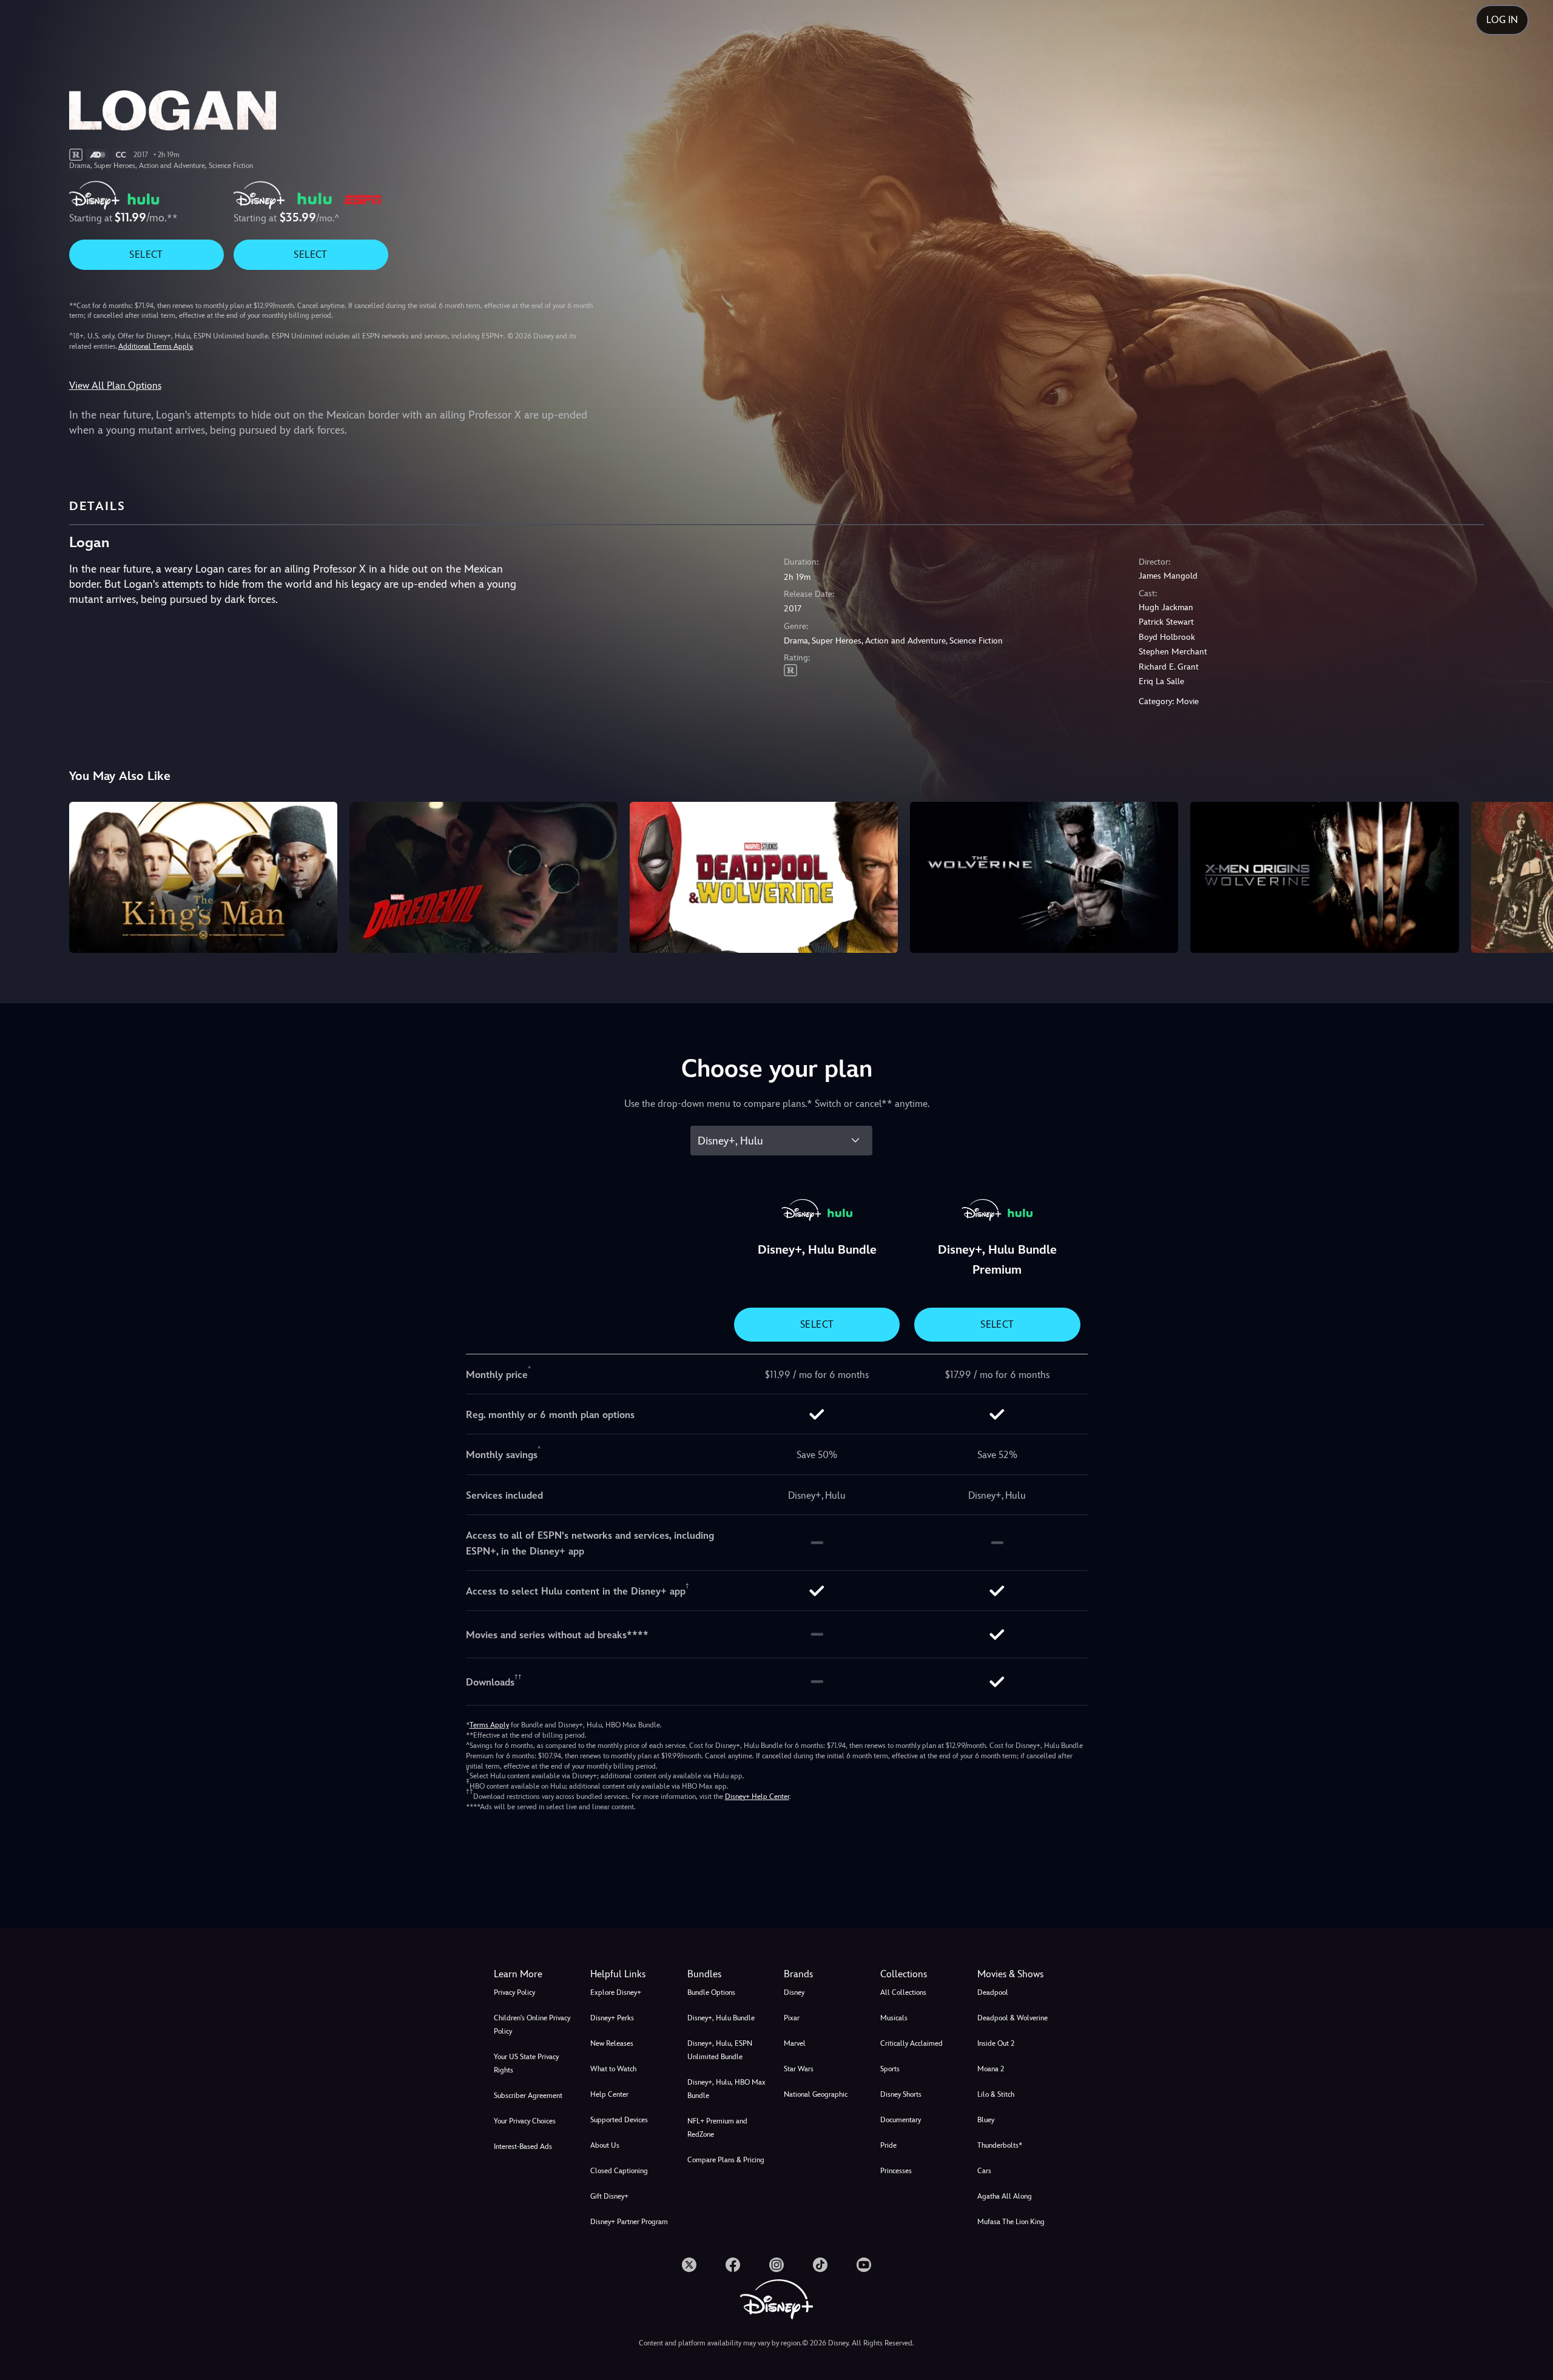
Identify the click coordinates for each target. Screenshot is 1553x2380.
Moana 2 (991, 2069)
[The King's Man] (203, 877)
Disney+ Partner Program (629, 2222)
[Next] (1530, 875)
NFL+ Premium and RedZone (717, 2128)
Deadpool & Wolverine (1012, 2018)
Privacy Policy (514, 1992)
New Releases (612, 2043)
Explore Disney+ (616, 1992)
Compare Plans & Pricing (726, 2160)
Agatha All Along (1005, 2196)
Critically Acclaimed (911, 2043)
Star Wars (799, 2069)
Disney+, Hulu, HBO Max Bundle (726, 2089)
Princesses (896, 2171)
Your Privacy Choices (525, 2121)
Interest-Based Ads (523, 2146)
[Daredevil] (483, 877)
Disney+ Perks (612, 2018)
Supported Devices (619, 2120)
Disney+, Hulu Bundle (721, 2018)
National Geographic (816, 2094)
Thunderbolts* (1000, 2145)
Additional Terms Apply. (156, 346)
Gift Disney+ (609, 2196)
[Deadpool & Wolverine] (764, 877)
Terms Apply (489, 1725)
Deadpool (993, 1992)
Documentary (901, 2120)
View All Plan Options (115, 385)
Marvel (795, 2043)
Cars (984, 2171)
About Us (605, 2145)
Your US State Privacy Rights (526, 2063)
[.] (689, 2265)
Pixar (792, 2018)
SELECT (146, 254)
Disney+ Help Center (757, 1797)
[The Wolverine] (1044, 877)
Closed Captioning (619, 2171)
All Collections (903, 1992)
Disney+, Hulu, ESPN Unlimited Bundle (720, 2050)
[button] (631, 1974)
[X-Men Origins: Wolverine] (1324, 877)
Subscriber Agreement (528, 2096)
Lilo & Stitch (996, 2094)
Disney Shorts (901, 2094)
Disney (794, 1992)
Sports (890, 2069)
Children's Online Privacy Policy (532, 2025)
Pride (888, 2145)
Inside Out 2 (996, 2043)
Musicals (894, 2018)
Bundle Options (711, 1992)
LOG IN (1502, 20)
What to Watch (613, 2069)
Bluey (986, 2120)
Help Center (609, 2094)
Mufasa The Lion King (1011, 2222)
